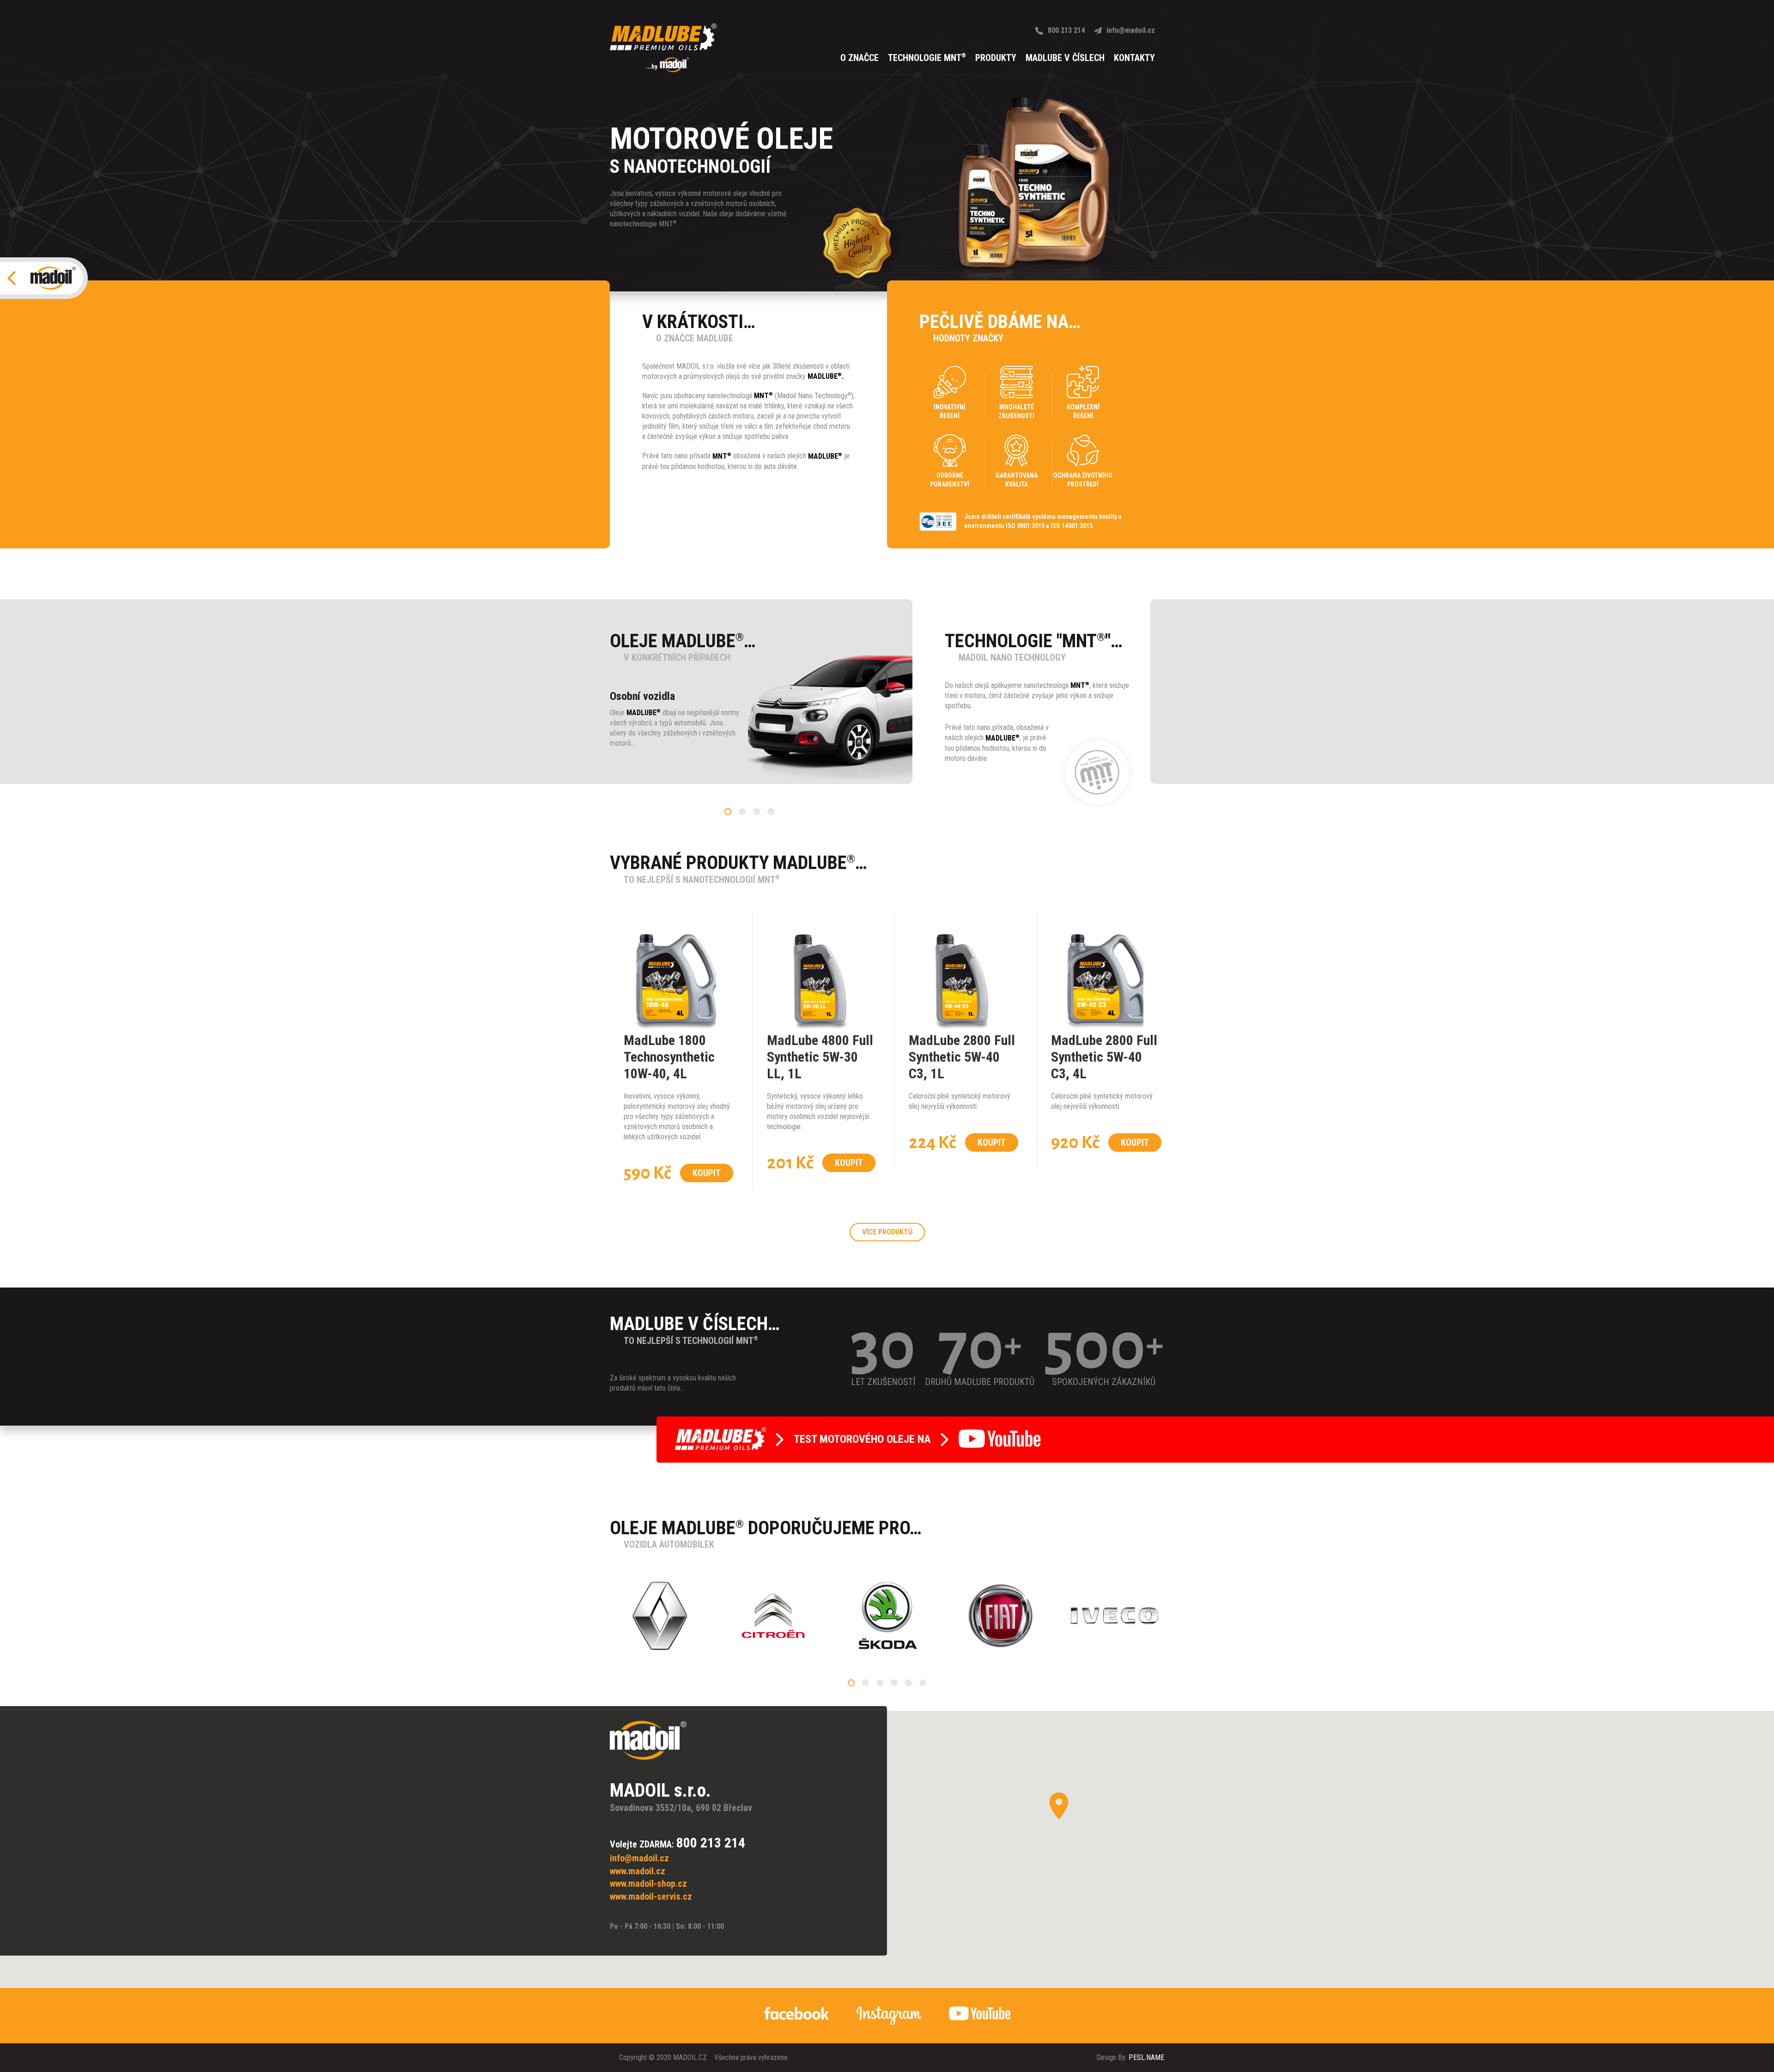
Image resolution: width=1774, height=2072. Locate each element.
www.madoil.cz (638, 1871)
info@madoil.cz (1131, 30)
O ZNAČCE (860, 58)
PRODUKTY (996, 58)
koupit (707, 1173)
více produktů (887, 1232)
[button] (728, 811)
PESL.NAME (1146, 2057)
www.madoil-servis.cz (651, 1896)
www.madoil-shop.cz (648, 1884)
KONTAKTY (1134, 58)
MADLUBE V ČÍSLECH (1065, 58)
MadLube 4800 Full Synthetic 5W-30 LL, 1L (820, 1057)
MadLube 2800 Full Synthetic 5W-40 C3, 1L (962, 1057)
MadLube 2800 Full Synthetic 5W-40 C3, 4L (1104, 1057)
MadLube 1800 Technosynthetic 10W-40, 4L (669, 1057)
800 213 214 (1066, 30)
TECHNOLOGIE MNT (927, 58)
